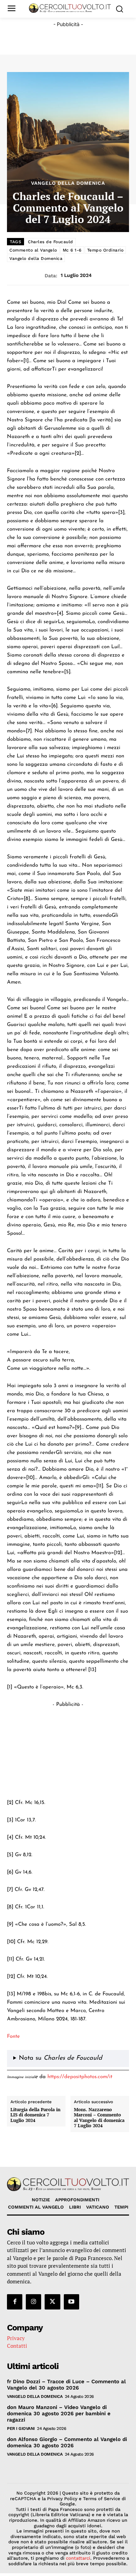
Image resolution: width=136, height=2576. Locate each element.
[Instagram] (33, 2302)
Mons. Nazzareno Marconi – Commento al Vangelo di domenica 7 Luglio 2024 (99, 2118)
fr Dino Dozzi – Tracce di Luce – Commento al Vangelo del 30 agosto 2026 (66, 2385)
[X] (52, 2302)
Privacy (16, 2338)
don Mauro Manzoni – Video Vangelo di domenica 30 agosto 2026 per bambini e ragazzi (59, 2414)
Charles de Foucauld (51, 242)
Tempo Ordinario (105, 250)
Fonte (13, 2037)
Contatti (17, 2346)
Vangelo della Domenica (68, 183)
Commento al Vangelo (33, 250)
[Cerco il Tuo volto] (70, 8)
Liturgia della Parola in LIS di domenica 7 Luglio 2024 (35, 2115)
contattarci (78, 2558)
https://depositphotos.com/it (80, 2077)
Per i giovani (21, 2428)
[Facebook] (15, 2302)
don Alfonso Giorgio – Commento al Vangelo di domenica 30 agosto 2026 (67, 2442)
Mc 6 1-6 (72, 250)
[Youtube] (71, 2302)
